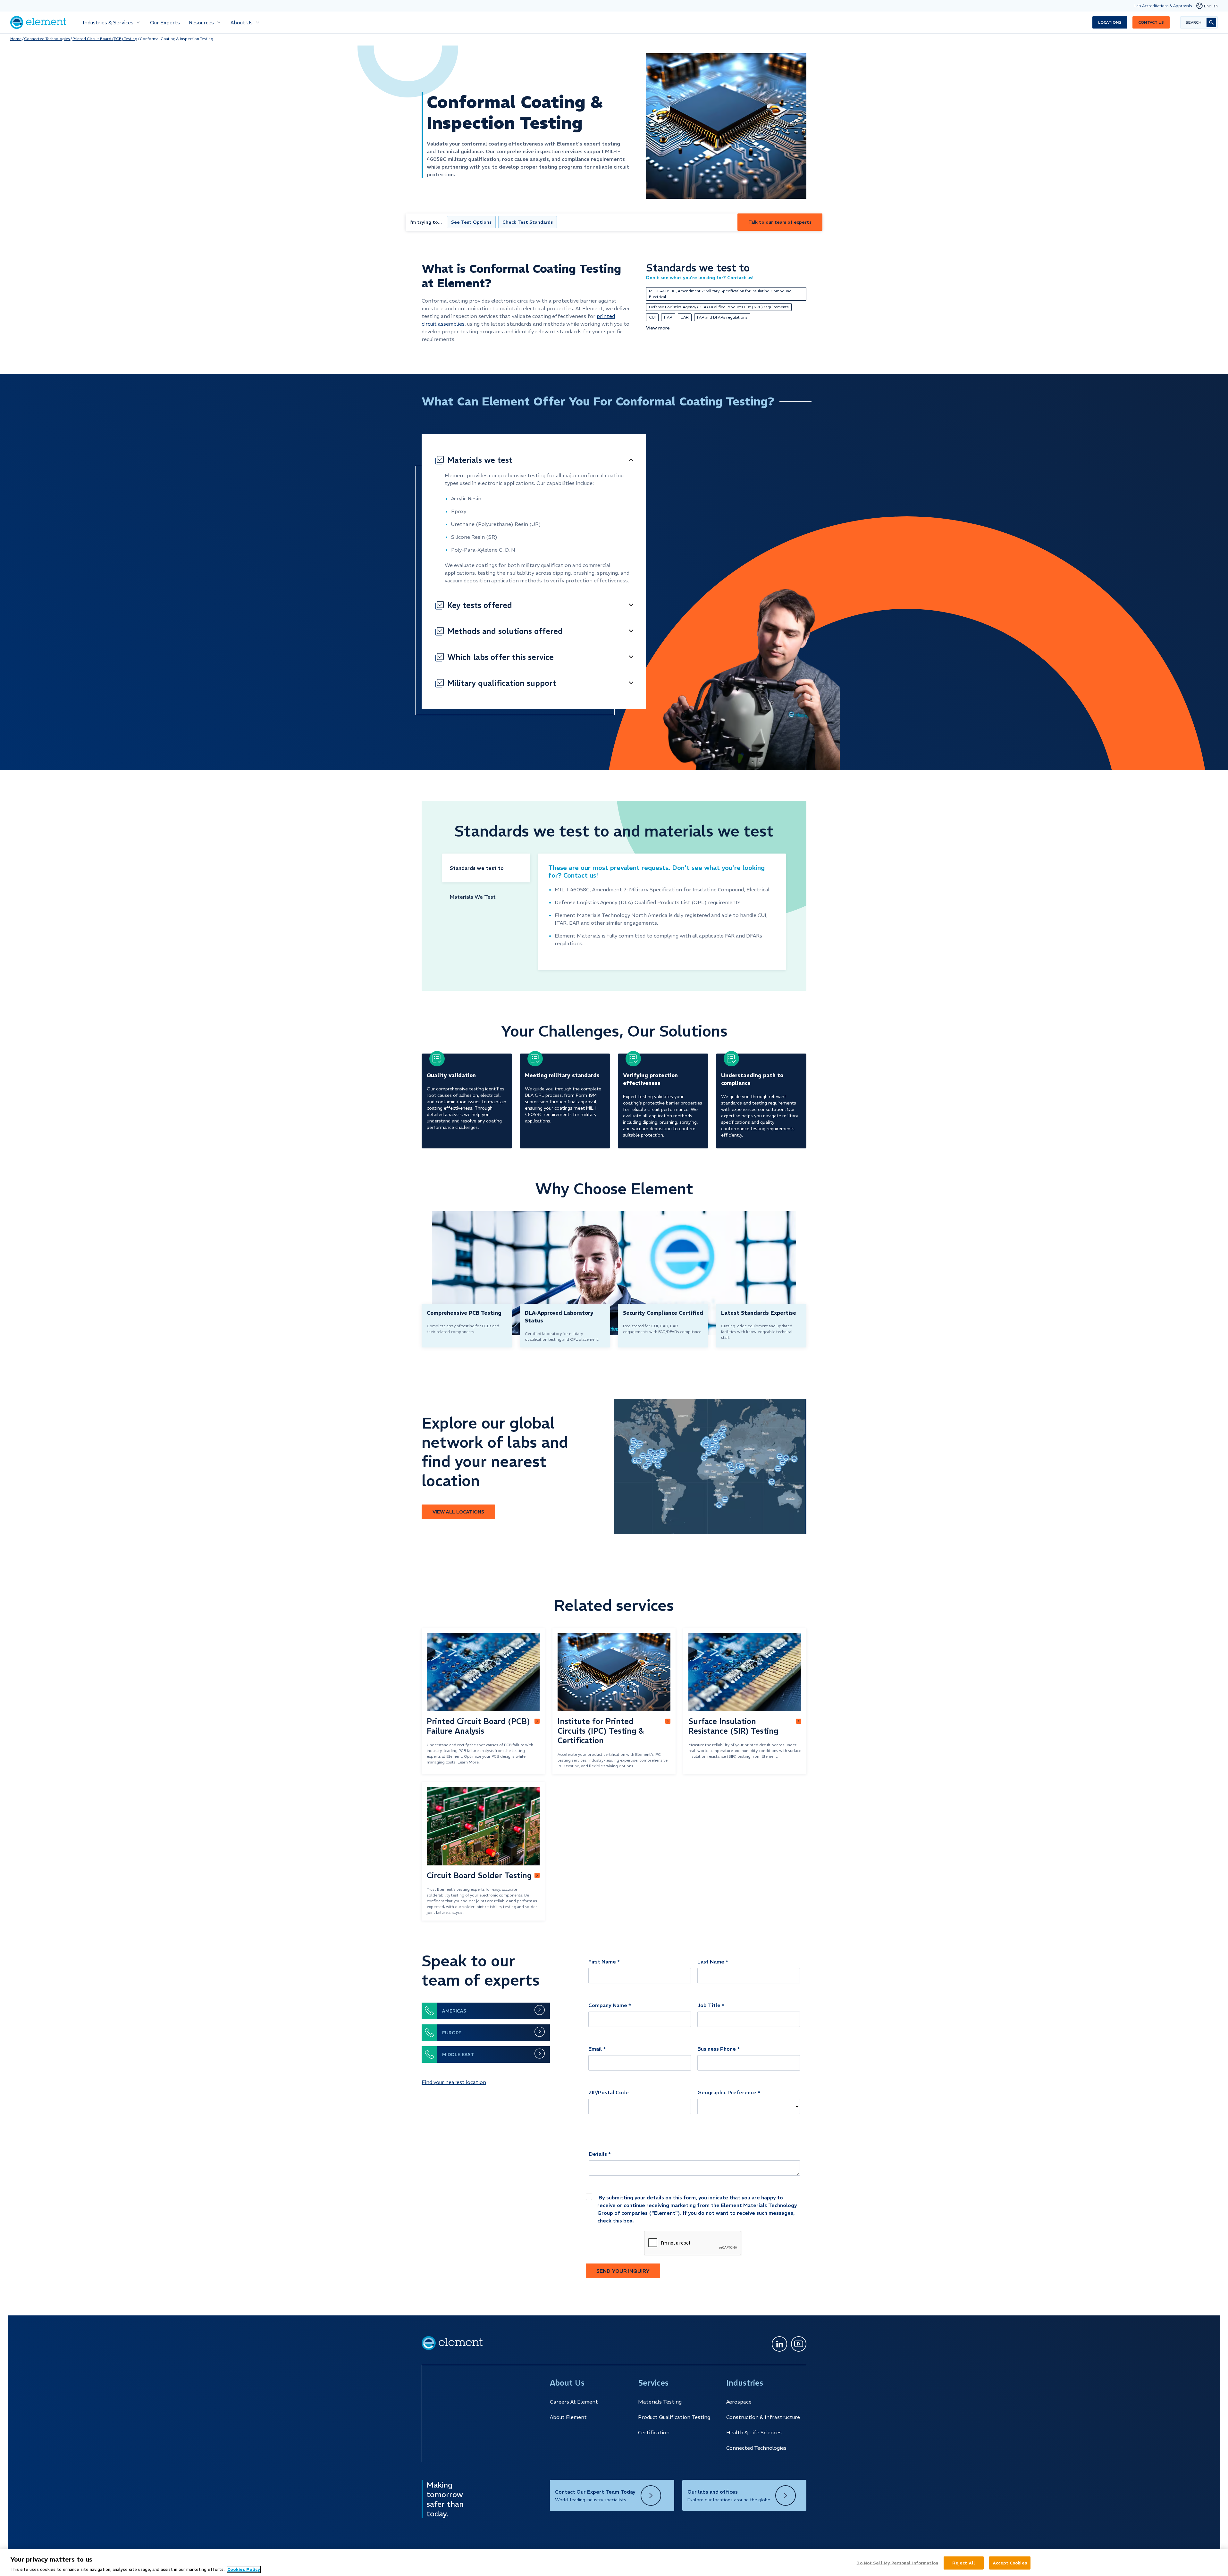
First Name (602, 1962)
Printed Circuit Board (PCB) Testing (105, 39)
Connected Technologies (47, 39)
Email (595, 2049)
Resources (201, 22)
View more (658, 328)
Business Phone (717, 2049)
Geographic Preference (727, 2092)
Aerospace (739, 2402)
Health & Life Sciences (754, 2432)
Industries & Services (108, 22)
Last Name (711, 1962)
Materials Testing (660, 2402)
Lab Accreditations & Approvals (1163, 6)
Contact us (1151, 22)
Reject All (964, 2563)
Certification (654, 2432)
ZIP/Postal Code (609, 2092)
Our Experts (165, 22)
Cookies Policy (244, 2569)
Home (16, 39)
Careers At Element (574, 2402)
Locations (1110, 22)
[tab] (486, 868)
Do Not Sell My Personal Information (897, 2563)
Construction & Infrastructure (763, 2417)
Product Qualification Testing (674, 2417)
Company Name (608, 2005)
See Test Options (471, 222)
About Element (568, 2417)
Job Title (709, 2005)
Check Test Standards (528, 222)
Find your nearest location (454, 2082)
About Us (242, 22)
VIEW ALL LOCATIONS (458, 1512)
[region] (614, 2563)
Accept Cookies (1010, 2563)
